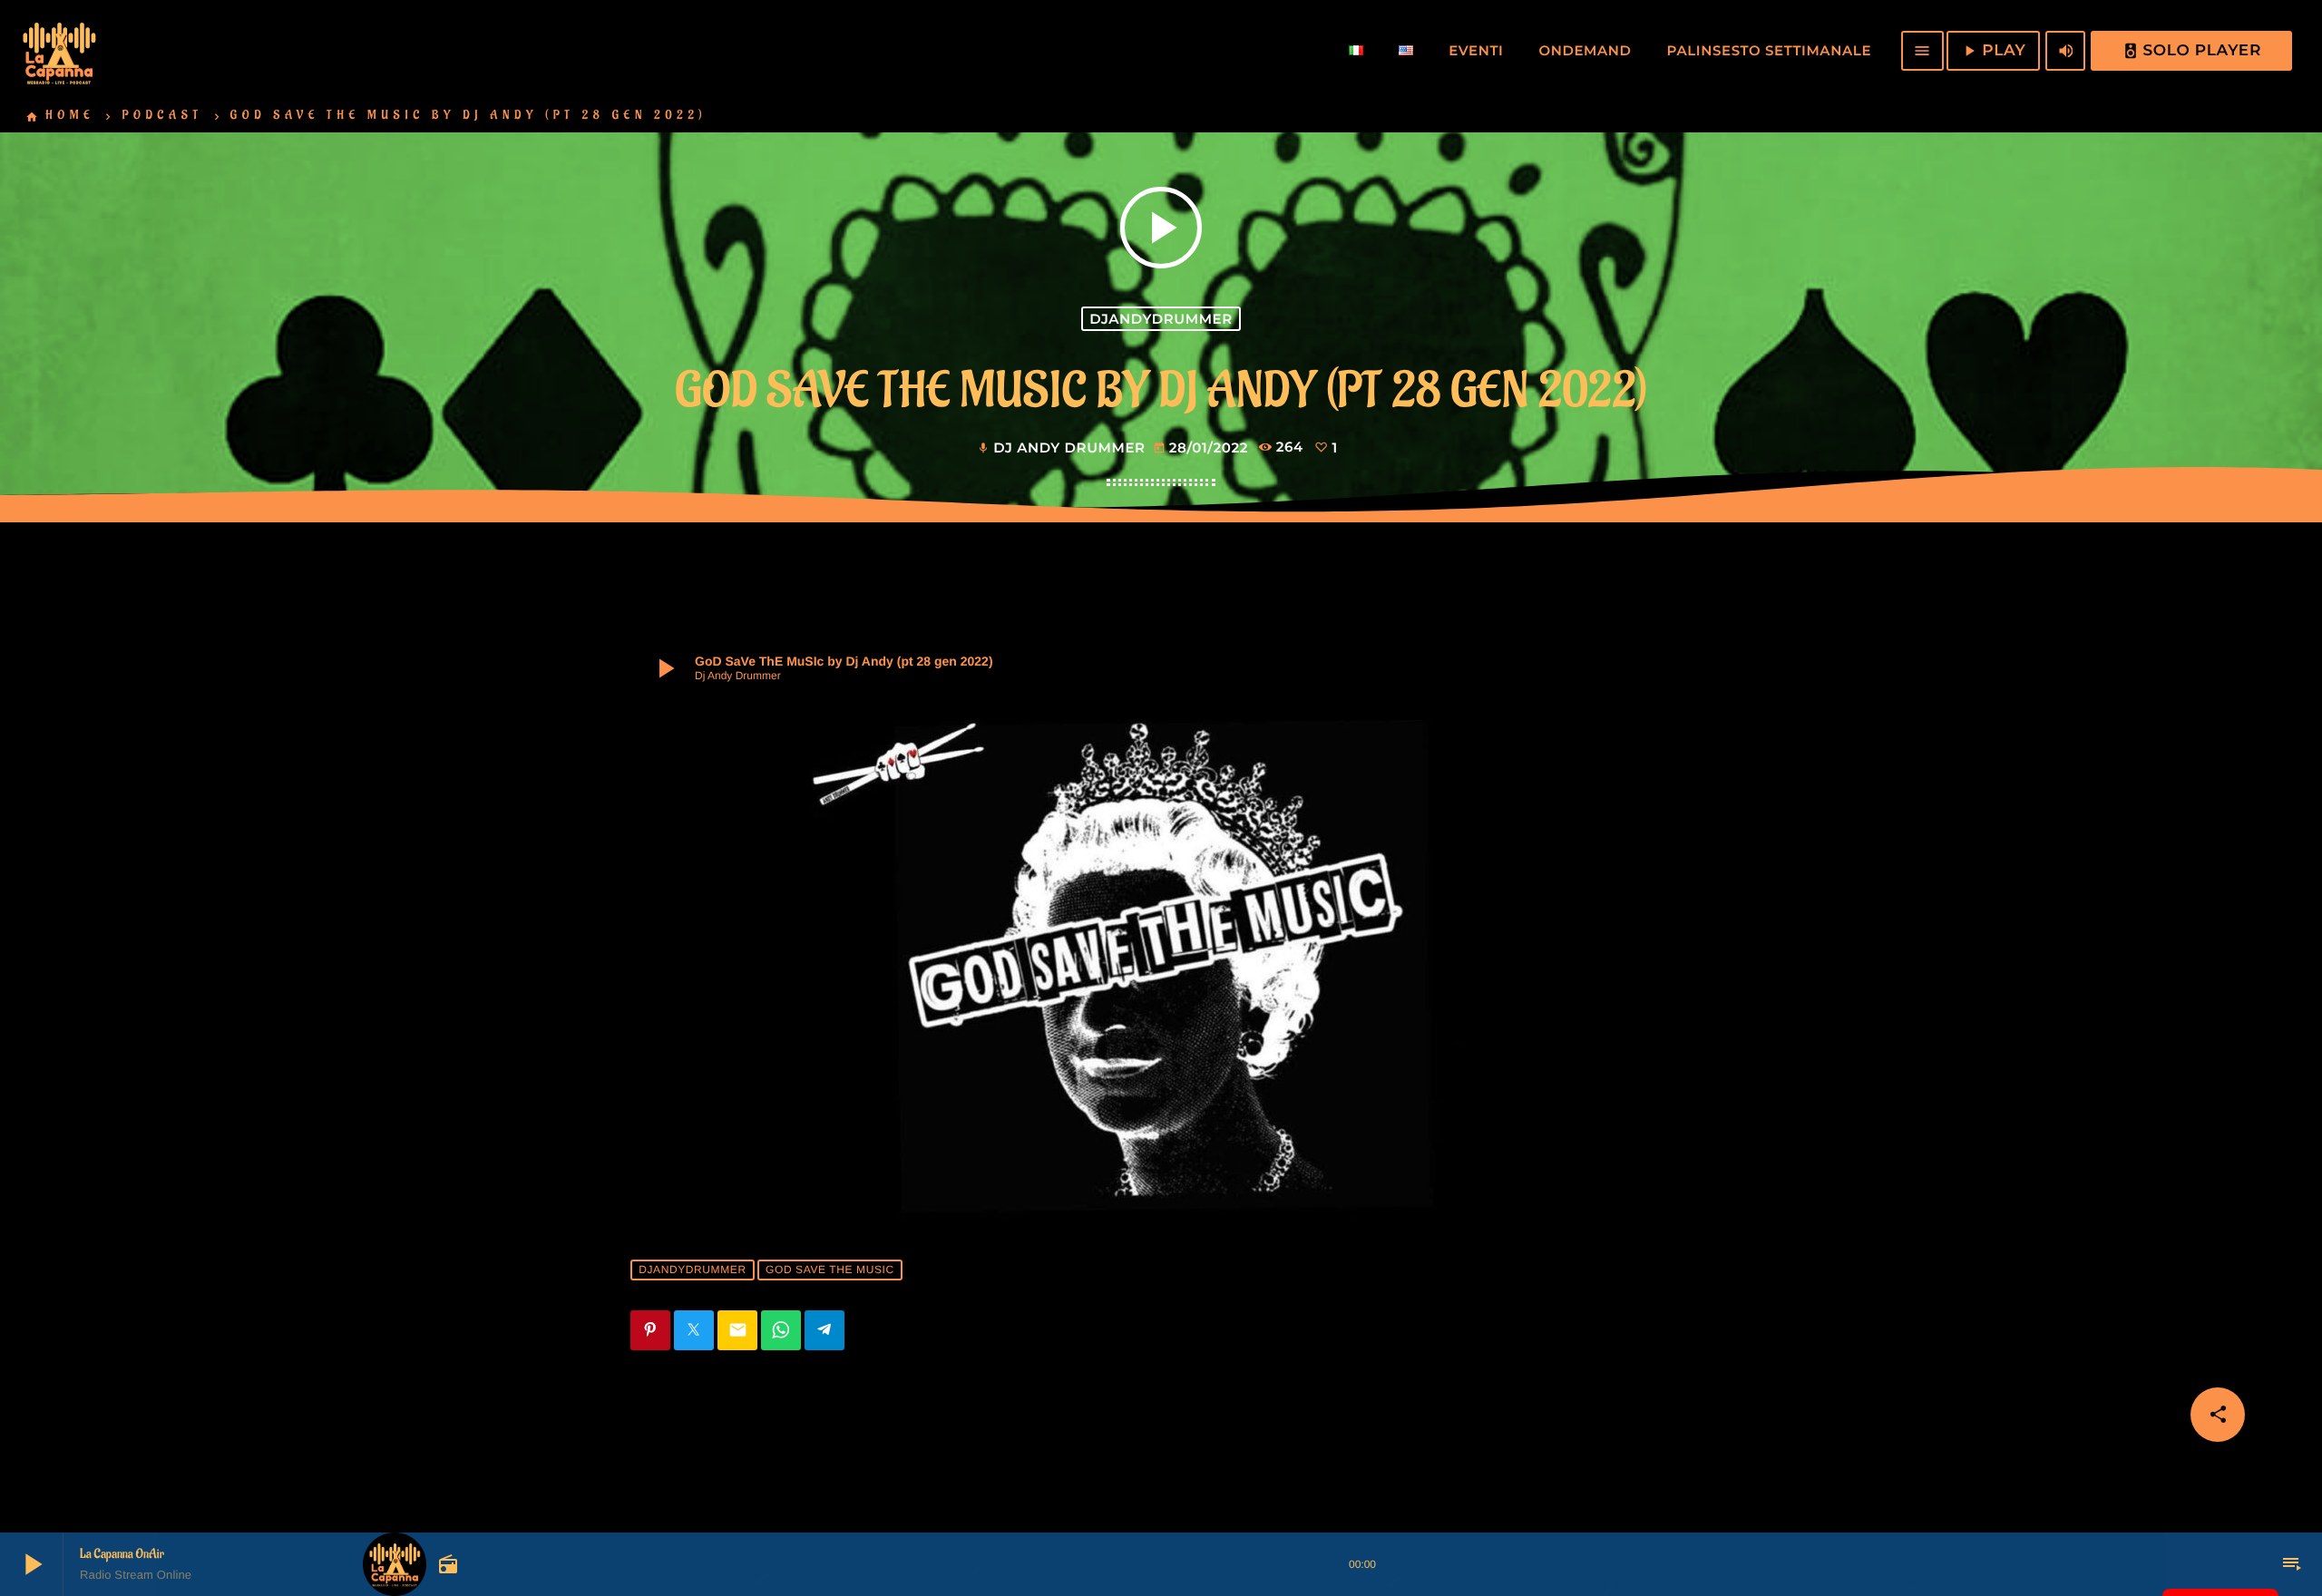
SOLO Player (2192, 51)
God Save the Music (830, 1270)
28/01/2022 (1203, 448)
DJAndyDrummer (1161, 319)
